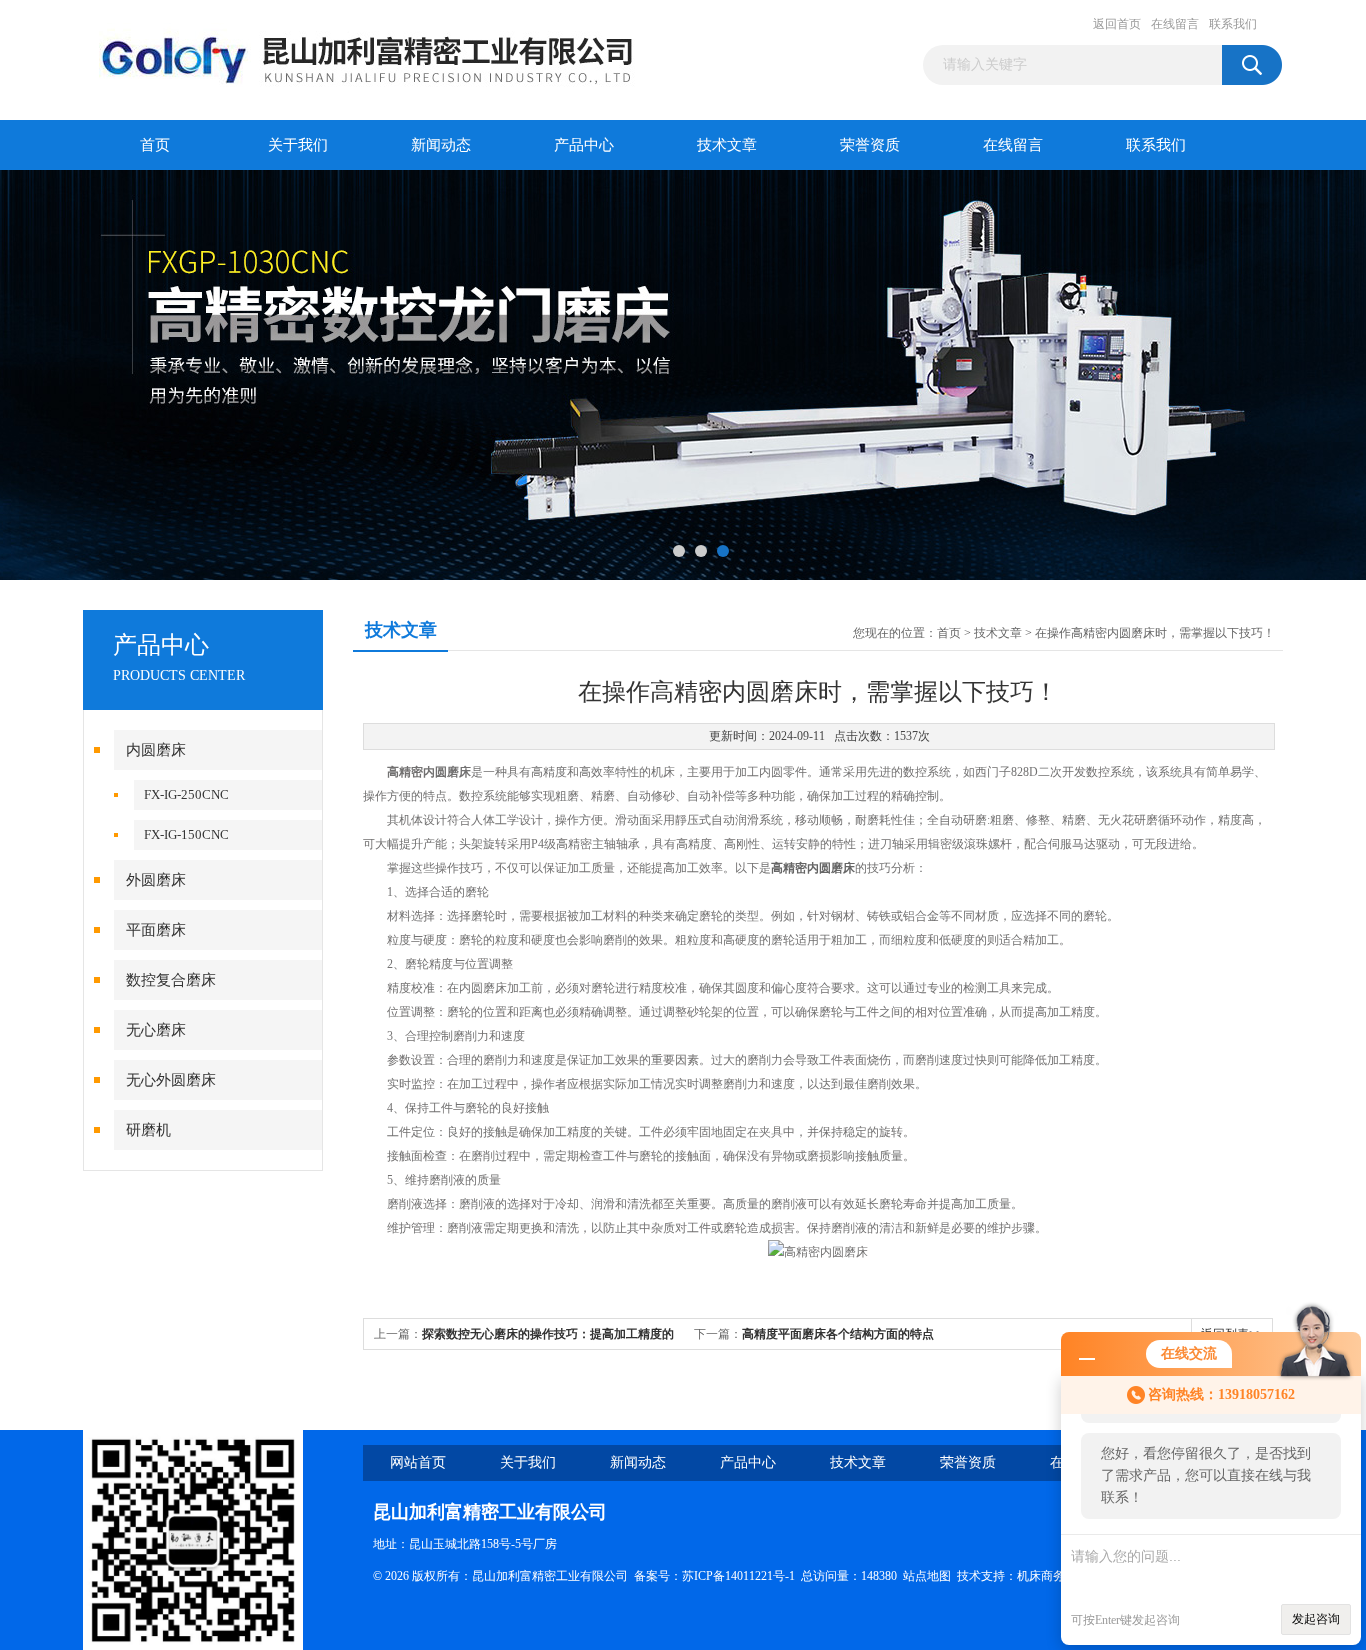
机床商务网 (1047, 1576)
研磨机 (148, 1130)
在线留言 (1175, 24)
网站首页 (418, 1462)
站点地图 (927, 1576)
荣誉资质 (870, 145)
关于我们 (298, 145)
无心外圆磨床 (171, 1080)
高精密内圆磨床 (813, 868)
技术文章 (727, 145)
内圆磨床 (156, 750)
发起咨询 (1316, 1619)
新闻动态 (441, 145)
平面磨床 (156, 930)
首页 (155, 145)
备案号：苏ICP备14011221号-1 (714, 1576)
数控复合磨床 (171, 980)
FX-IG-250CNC (186, 794)
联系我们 (1233, 24)
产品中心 (584, 145)
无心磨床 (156, 1030)
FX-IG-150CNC (186, 834)
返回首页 (1117, 24)
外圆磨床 (156, 880)
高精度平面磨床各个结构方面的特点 (838, 1334)
